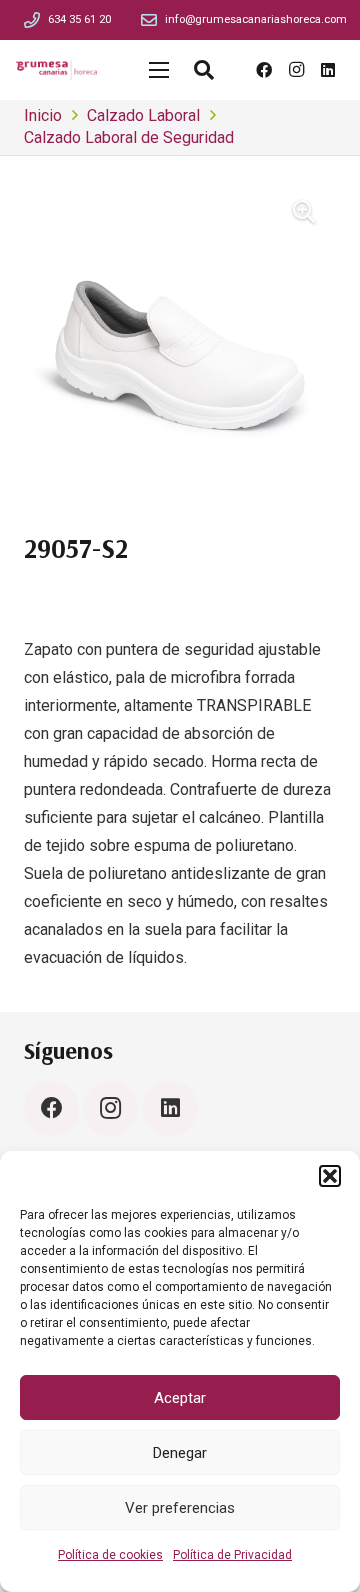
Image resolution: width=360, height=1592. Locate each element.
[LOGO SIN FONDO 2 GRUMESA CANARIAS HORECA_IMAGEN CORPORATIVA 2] (56, 70)
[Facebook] (264, 70)
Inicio (43, 115)
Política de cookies (110, 1555)
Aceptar (180, 1398)
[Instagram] (296, 70)
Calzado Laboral (143, 115)
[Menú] (159, 70)
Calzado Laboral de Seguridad (129, 137)
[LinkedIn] (328, 70)
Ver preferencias (180, 1508)
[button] (330, 1176)
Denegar (180, 1453)
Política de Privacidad (232, 1555)
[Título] (32, 20)
